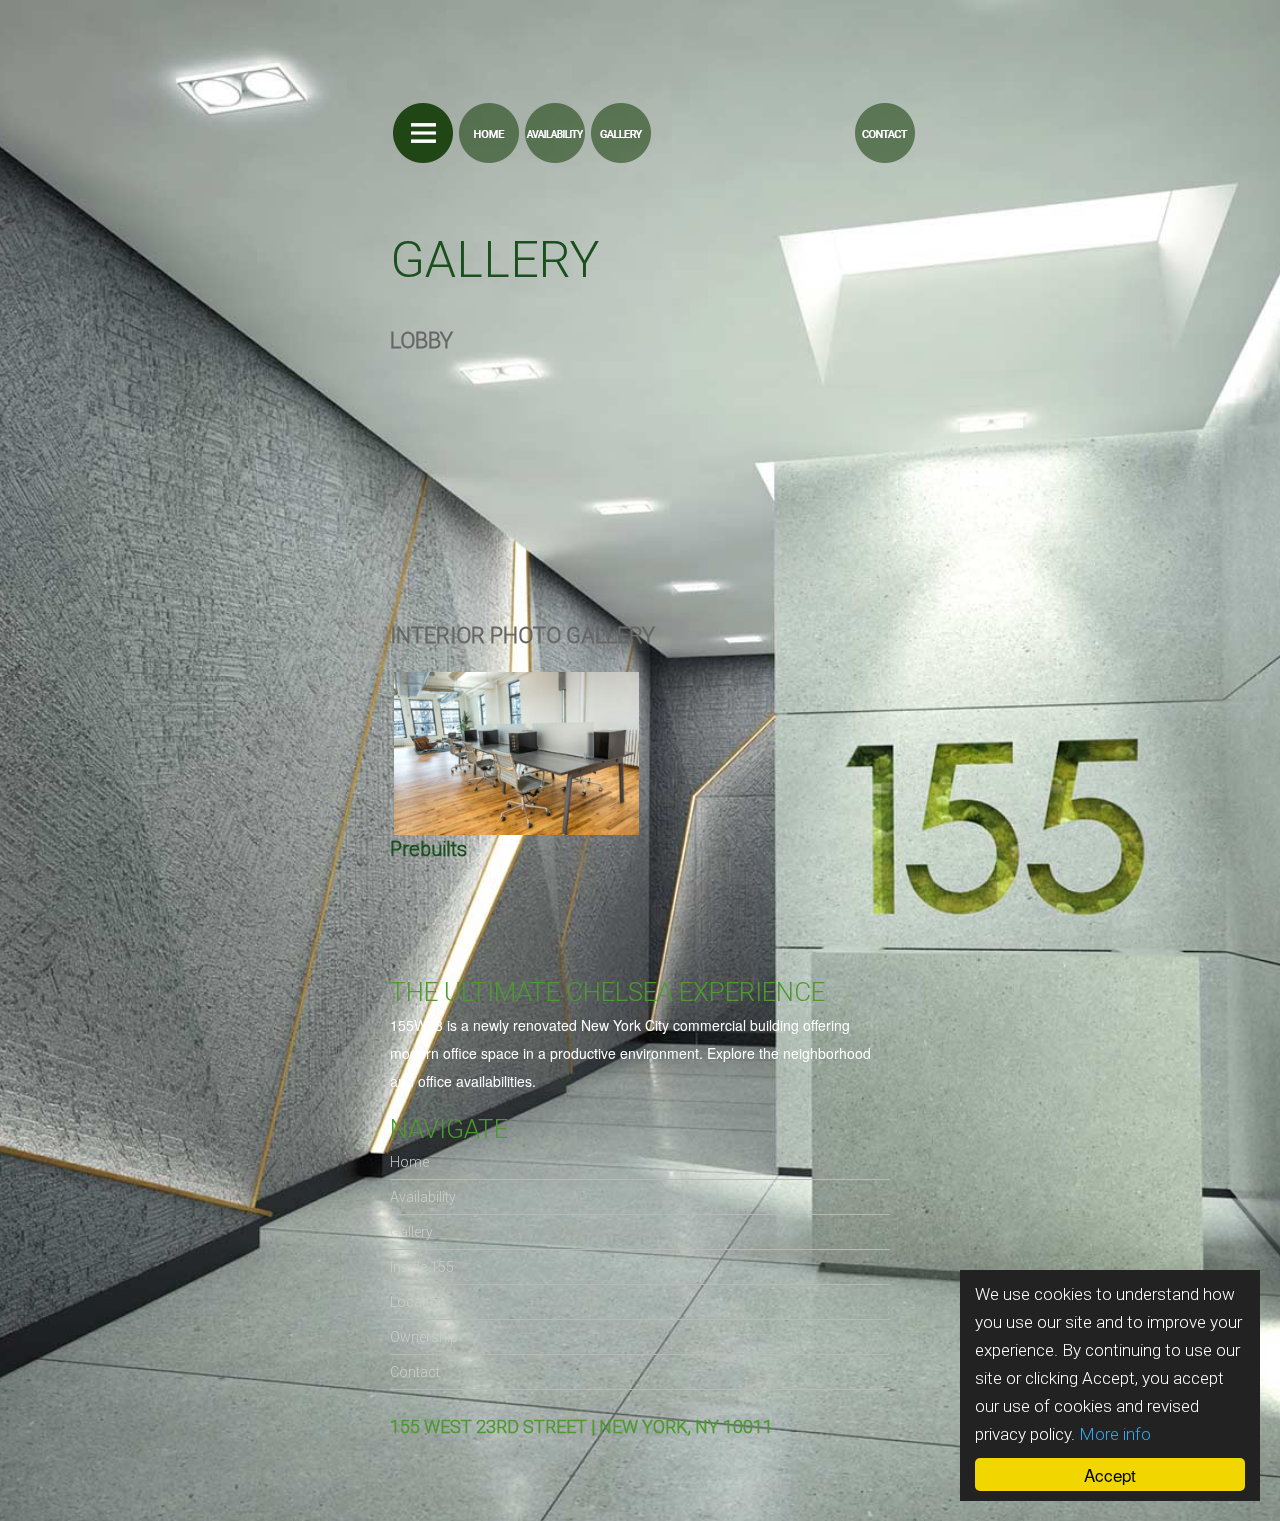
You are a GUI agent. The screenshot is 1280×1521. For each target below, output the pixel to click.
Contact (415, 1372)
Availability (423, 1197)
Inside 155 (422, 1267)
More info (1115, 1434)
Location (418, 1302)
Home (409, 1162)
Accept (1110, 1474)
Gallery (411, 1232)
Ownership (424, 1337)
